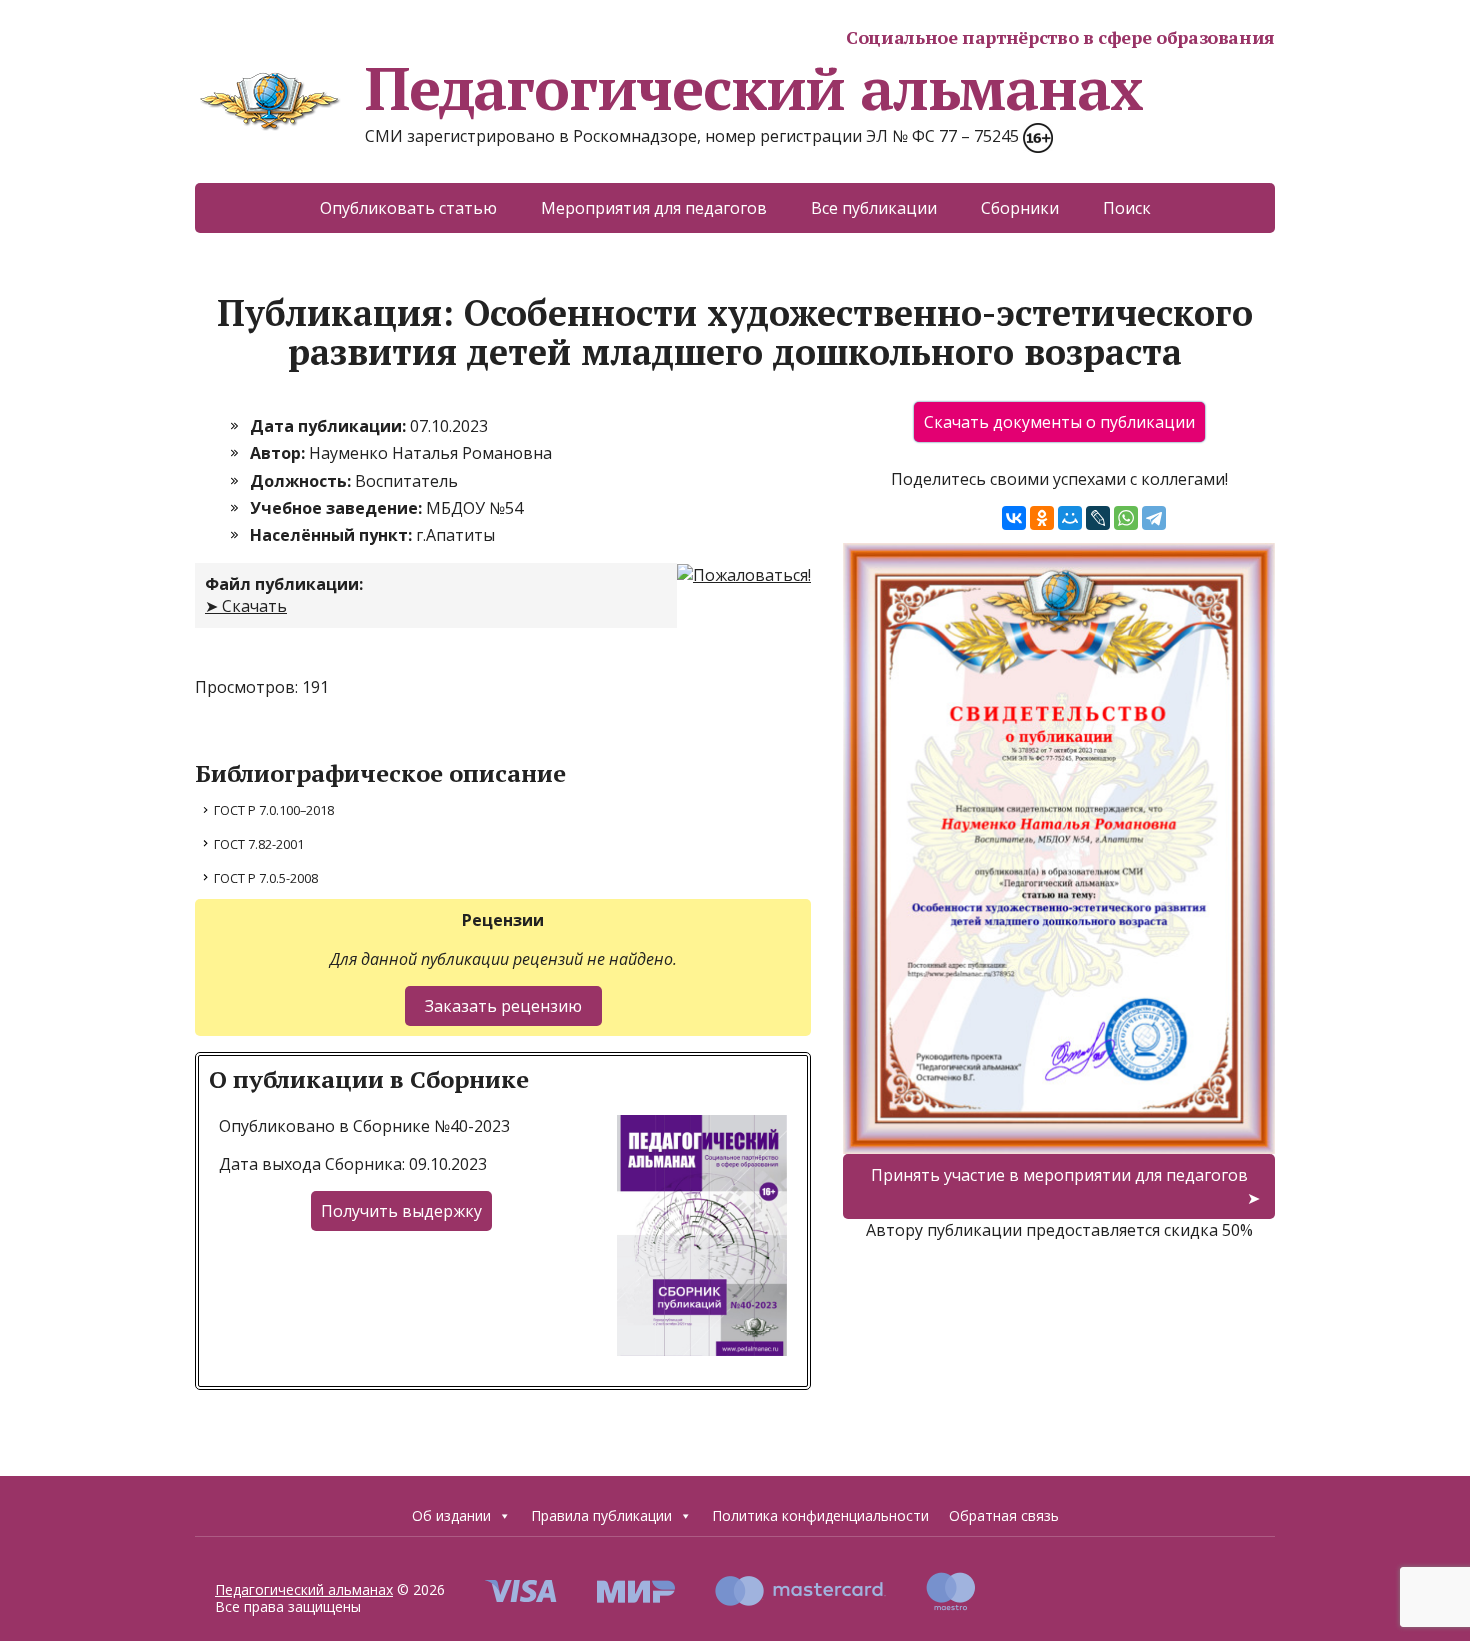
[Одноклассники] (1042, 518)
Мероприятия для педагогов (654, 208)
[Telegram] (1154, 518)
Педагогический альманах (753, 88)
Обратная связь (1004, 1515)
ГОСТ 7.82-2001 (259, 844)
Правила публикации (601, 1515)
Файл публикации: (284, 584)
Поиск (1127, 208)
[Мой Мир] (1070, 518)
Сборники (1020, 208)
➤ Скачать (246, 606)
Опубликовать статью (408, 208)
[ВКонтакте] (1014, 518)
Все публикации (874, 208)
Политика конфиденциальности (820, 1515)
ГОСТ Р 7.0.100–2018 (274, 810)
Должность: (302, 481)
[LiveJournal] (1098, 518)
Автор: (279, 453)
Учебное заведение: (338, 508)
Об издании (451, 1515)
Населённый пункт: (333, 535)
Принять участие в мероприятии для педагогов (1059, 1175)
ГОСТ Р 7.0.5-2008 (266, 878)
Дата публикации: (330, 426)
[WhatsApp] (1126, 518)
